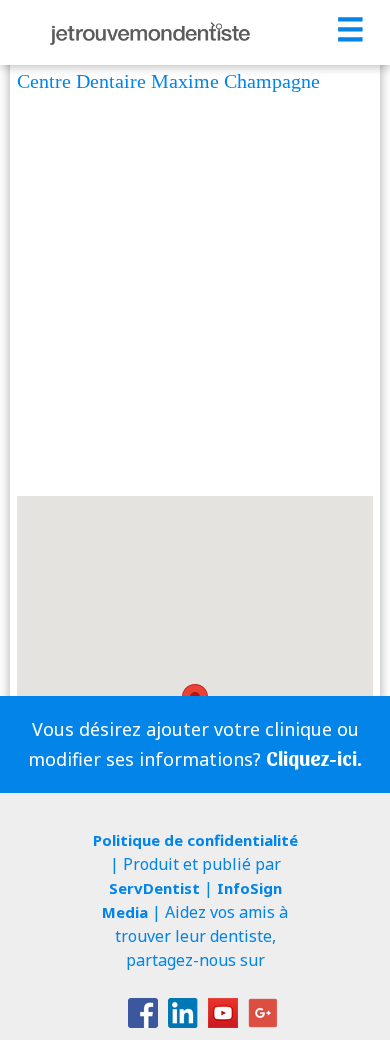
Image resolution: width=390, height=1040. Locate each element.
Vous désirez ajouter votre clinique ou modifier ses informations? (195, 744)
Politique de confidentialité (195, 840)
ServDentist (154, 888)
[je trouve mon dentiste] (150, 32)
